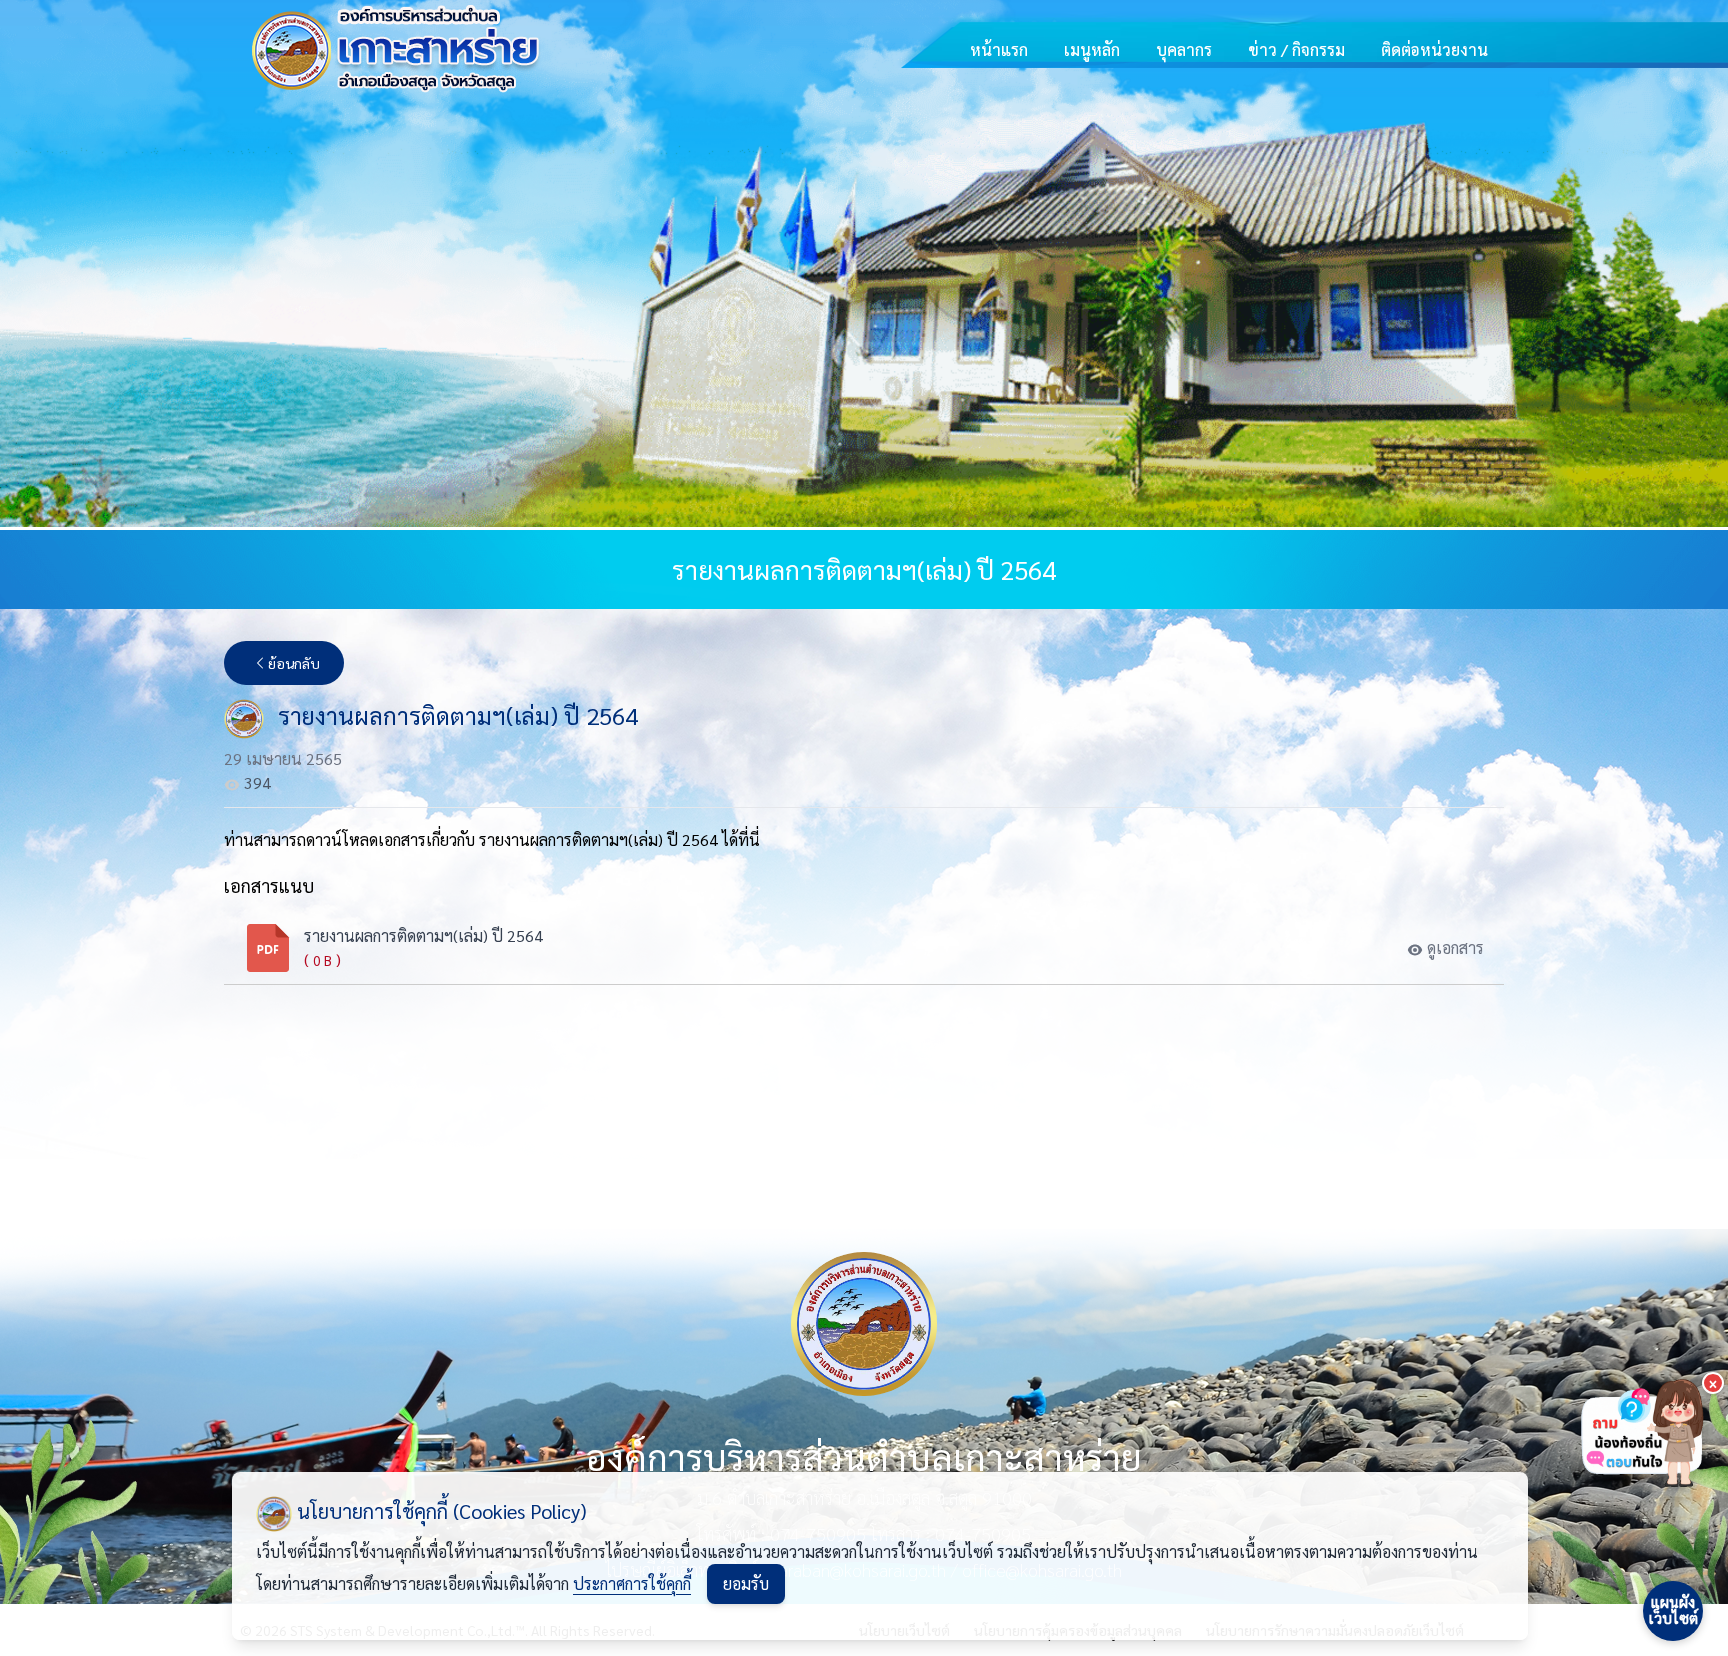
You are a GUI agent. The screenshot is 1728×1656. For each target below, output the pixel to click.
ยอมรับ (746, 1583)
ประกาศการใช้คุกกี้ (632, 1583)
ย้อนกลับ (294, 663)
